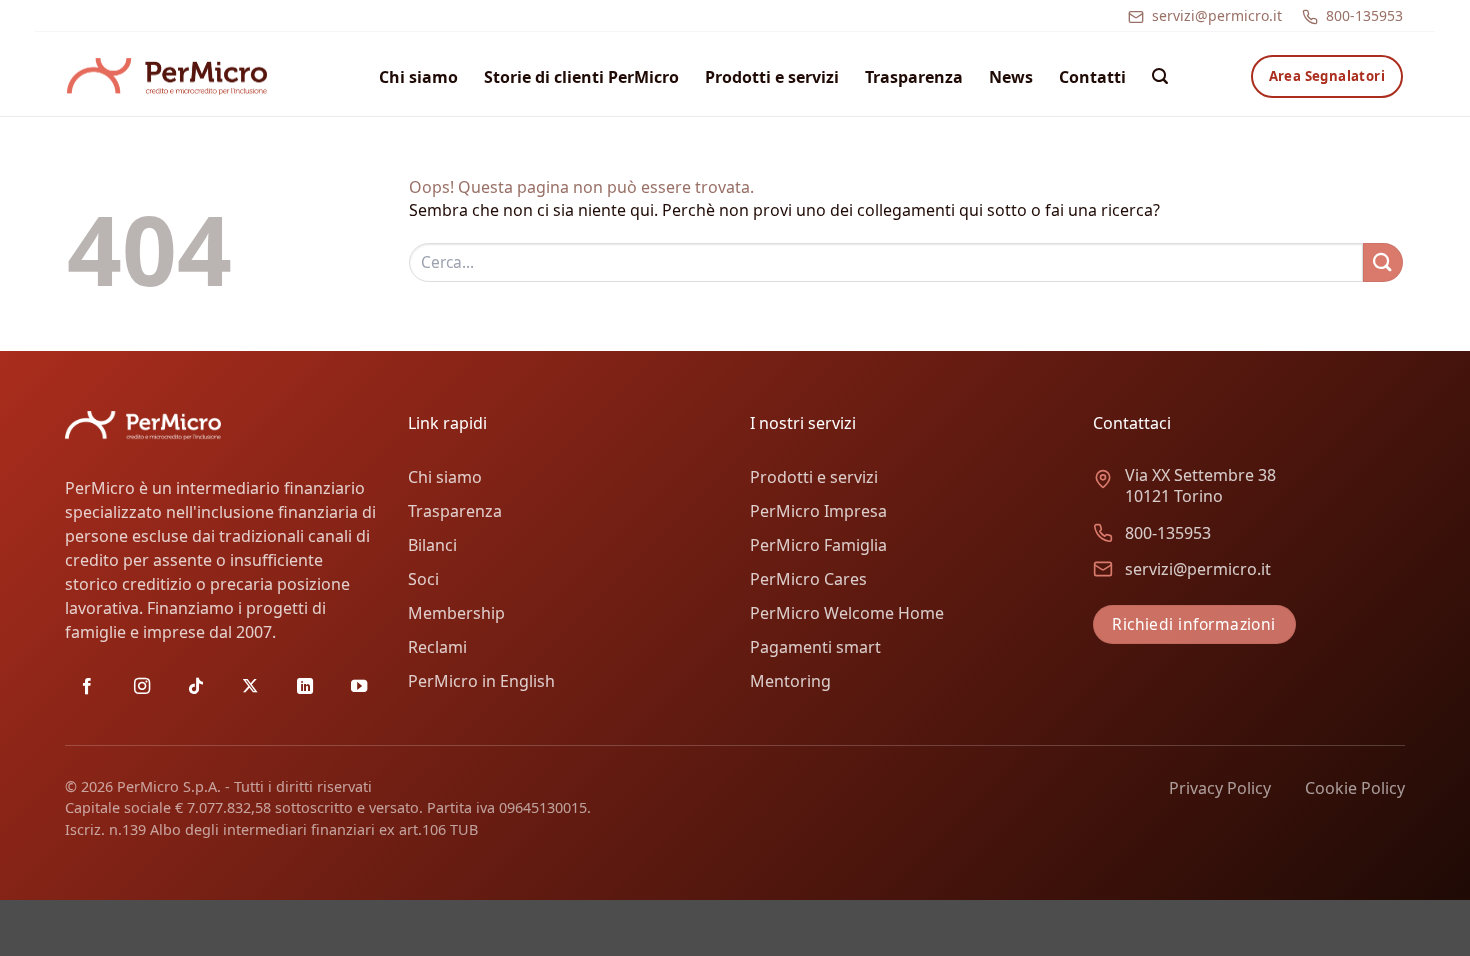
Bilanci (432, 545)
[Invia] (1383, 262)
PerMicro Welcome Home (847, 613)
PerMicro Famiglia (818, 545)
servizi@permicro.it (1217, 15)
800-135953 (1364, 15)
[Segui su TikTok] (196, 687)
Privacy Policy (1220, 788)
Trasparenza (914, 77)
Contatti (1092, 77)
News (1011, 77)
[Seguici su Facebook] (87, 687)
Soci (423, 579)
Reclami (437, 647)
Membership (456, 613)
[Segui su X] (250, 687)
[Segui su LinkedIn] (305, 687)
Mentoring (790, 681)
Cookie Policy (1355, 788)
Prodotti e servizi (772, 77)
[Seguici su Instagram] (142, 687)
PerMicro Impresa (818, 511)
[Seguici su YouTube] (359, 687)
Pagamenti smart (815, 647)
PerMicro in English (481, 681)
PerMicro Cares (808, 579)
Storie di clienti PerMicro (581, 77)
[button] (1160, 76)
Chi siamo (418, 77)
